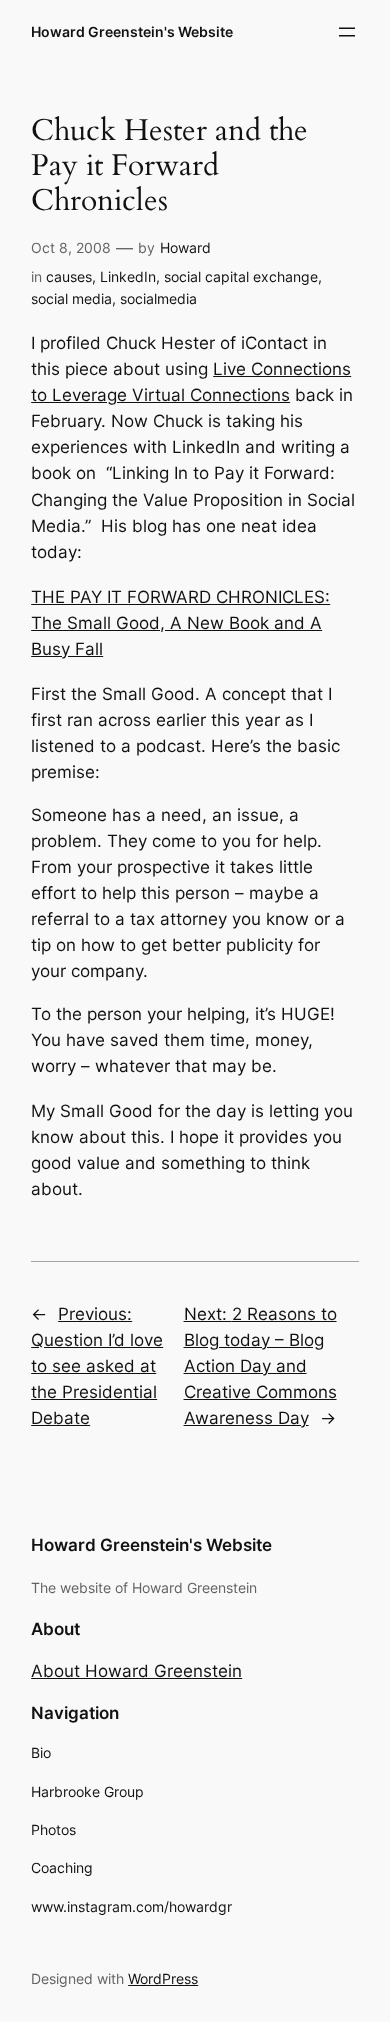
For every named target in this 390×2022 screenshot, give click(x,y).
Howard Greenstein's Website (132, 31)
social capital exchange (241, 276)
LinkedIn (128, 276)
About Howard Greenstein (136, 1671)
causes (69, 276)
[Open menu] (347, 32)
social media (71, 298)
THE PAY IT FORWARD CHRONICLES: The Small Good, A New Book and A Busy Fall (180, 623)
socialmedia (158, 298)
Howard (185, 247)
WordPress (163, 1978)
